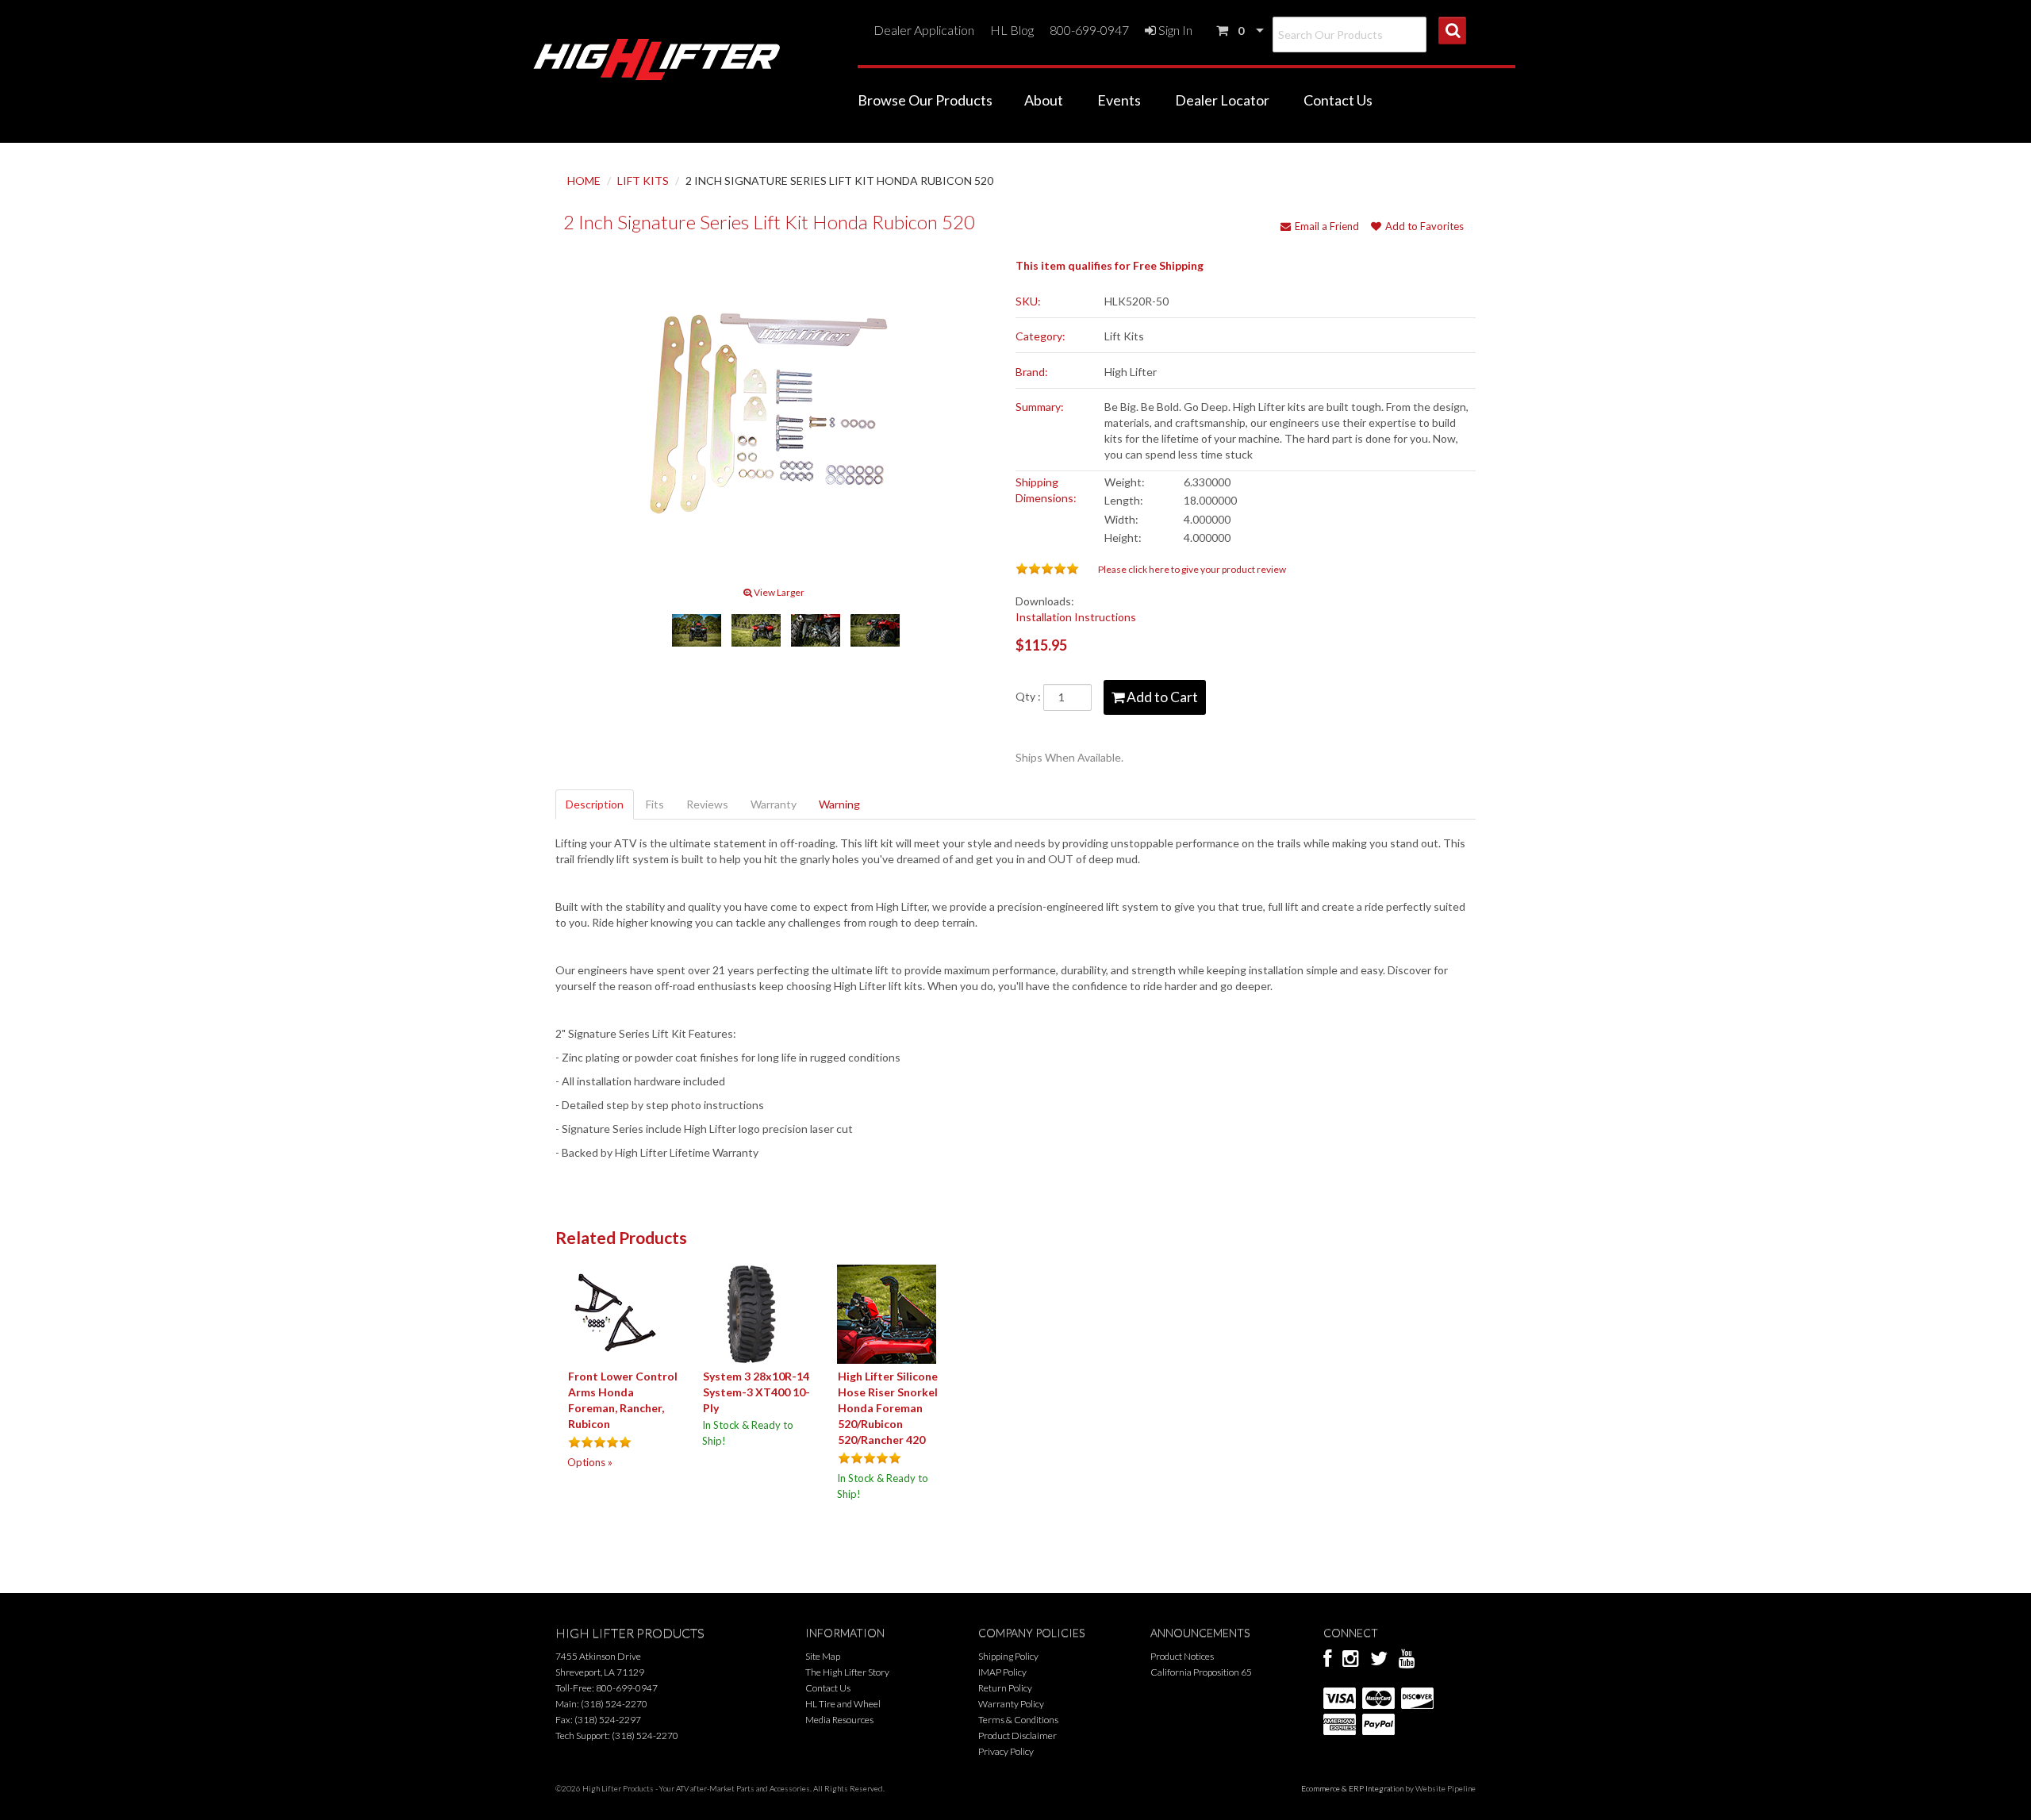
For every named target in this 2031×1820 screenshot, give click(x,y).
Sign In (1174, 30)
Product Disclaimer (1017, 1736)
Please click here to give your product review (1192, 569)
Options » (590, 1462)
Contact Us (1338, 100)
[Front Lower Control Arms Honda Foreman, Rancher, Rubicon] (617, 1313)
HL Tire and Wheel (843, 1704)
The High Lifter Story (847, 1672)
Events (1119, 100)
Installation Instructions (1076, 617)
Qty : (1029, 696)
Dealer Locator (1222, 100)
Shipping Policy (1008, 1656)
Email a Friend (1327, 226)
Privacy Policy (1006, 1751)
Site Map (823, 1656)
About (1044, 100)
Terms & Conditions (1018, 1720)
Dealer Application (924, 30)
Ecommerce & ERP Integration (1352, 1788)
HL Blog (1012, 30)
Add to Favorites (1424, 226)
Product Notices (1182, 1656)
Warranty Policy (1011, 1704)
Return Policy (1005, 1688)
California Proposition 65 (1201, 1672)
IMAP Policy (1002, 1672)
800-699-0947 (1089, 30)
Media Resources (839, 1720)
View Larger (778, 592)
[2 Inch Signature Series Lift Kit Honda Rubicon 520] (774, 417)
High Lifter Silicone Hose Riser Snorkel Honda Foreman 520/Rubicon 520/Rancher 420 (888, 1408)
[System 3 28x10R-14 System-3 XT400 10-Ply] (752, 1313)
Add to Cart (1161, 697)
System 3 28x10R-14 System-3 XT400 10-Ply (756, 1392)
